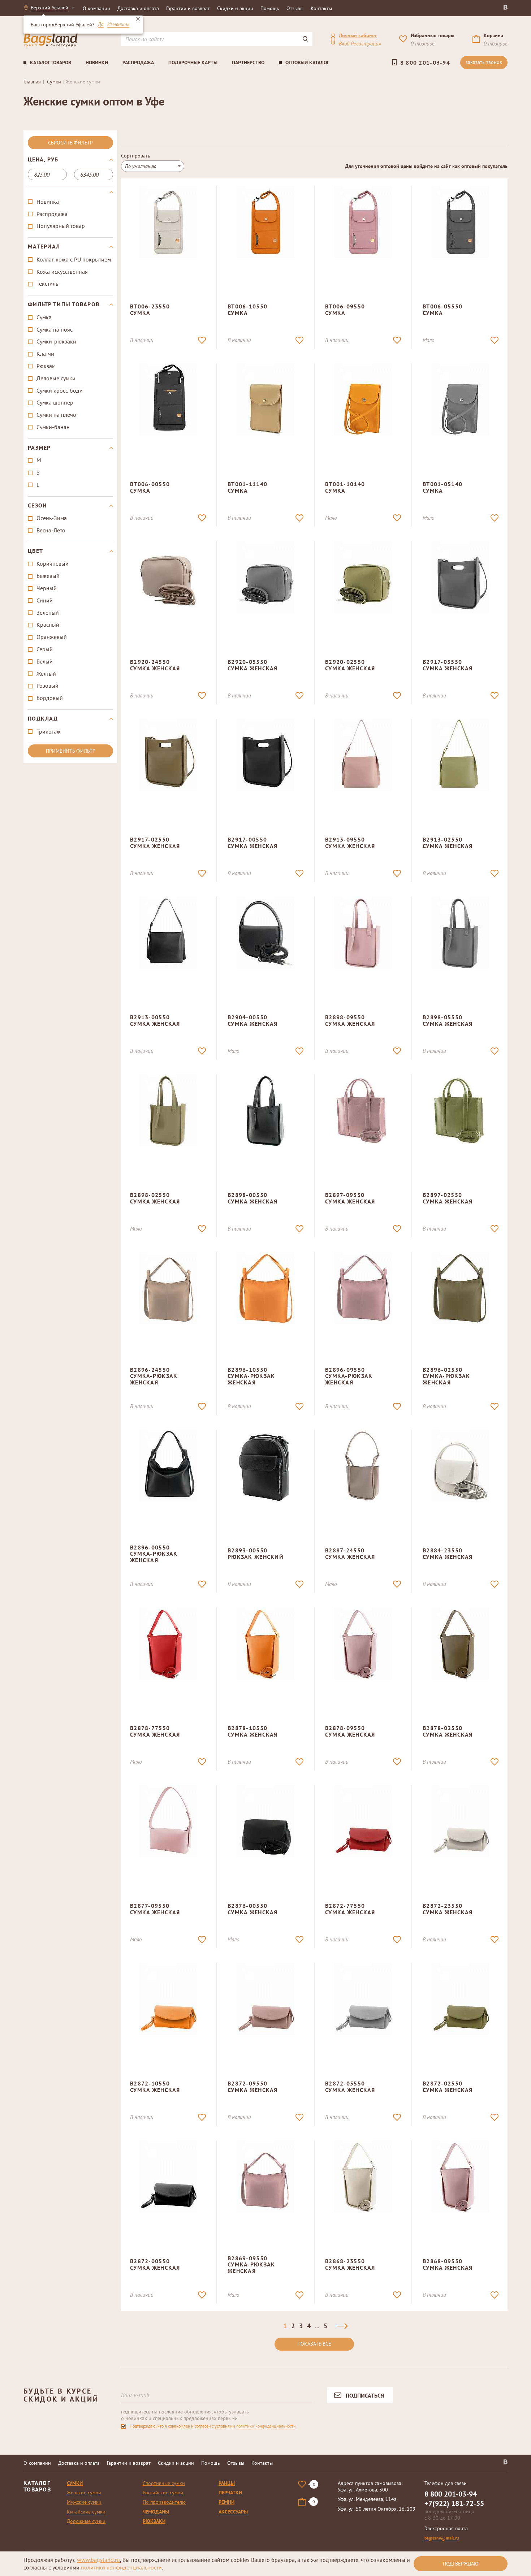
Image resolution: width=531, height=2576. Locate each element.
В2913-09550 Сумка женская (350, 843)
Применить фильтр (71, 751)
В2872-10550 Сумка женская (155, 2087)
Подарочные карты (193, 62)
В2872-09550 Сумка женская (253, 2087)
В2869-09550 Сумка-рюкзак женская (251, 2264)
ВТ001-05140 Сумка (442, 487)
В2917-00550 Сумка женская (253, 843)
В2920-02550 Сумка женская (350, 665)
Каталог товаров (51, 62)
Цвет (35, 551)
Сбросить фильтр (70, 143)
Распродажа (138, 62)
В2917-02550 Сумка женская (155, 843)
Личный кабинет (358, 35)
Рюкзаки (154, 2521)
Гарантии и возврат (188, 8)
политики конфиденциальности (266, 2426)
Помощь (270, 8)
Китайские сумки (86, 2512)
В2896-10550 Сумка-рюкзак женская (251, 1376)
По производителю (164, 2502)
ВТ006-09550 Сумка (345, 310)
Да (101, 25)
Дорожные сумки (86, 2521)
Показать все (314, 2344)
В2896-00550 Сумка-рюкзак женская (154, 1554)
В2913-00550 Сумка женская (155, 1020)
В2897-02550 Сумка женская (448, 1198)
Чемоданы (156, 2512)
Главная (32, 82)
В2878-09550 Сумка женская (350, 1731)
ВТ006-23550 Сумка (150, 310)
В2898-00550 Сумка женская (253, 1198)
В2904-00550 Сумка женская (253, 1020)
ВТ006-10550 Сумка (247, 310)
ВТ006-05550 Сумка (442, 310)
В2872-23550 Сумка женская (448, 1909)
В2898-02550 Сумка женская (155, 1198)
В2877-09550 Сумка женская (155, 1909)
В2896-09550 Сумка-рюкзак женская (349, 1376)
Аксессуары (233, 2512)
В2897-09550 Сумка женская (350, 1198)
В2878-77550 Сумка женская (155, 1731)
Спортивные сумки (164, 2483)
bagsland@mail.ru (442, 2538)
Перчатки (230, 2493)
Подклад (43, 719)
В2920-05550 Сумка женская (253, 665)
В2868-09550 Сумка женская (448, 2264)
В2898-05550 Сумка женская (448, 1020)
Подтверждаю (461, 2564)
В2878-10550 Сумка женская (253, 1731)
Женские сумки (84, 2493)
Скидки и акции (235, 8)
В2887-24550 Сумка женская (350, 1553)
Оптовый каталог (307, 62)
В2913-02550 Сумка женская (448, 843)
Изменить (118, 25)
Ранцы (227, 2483)
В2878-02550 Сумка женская (448, 1731)
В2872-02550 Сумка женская (448, 2087)
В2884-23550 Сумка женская (448, 1553)
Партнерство (248, 62)
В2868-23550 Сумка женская (350, 2264)
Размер (39, 448)
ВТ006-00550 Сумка (150, 487)
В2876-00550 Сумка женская (253, 1909)
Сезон (37, 506)
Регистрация (366, 44)
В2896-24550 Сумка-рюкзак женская (154, 1376)
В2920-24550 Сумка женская (155, 665)
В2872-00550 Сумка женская (155, 2264)
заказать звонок (484, 62)
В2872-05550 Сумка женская (350, 2087)
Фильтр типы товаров (64, 304)
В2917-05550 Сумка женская (448, 665)
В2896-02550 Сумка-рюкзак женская (446, 1376)
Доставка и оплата (138, 8)
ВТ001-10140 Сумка (345, 487)
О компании (96, 8)
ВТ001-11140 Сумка (247, 487)
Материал (44, 247)
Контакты (321, 8)
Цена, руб (43, 160)
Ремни (226, 2502)
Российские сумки (163, 2493)
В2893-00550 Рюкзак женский (256, 1553)
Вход (344, 44)
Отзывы (295, 8)
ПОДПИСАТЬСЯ (365, 2395)
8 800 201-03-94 (425, 62)
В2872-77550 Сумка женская (350, 1909)
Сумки (54, 82)
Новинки (97, 62)
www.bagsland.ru (98, 2560)
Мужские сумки (84, 2502)
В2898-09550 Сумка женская (350, 1020)
